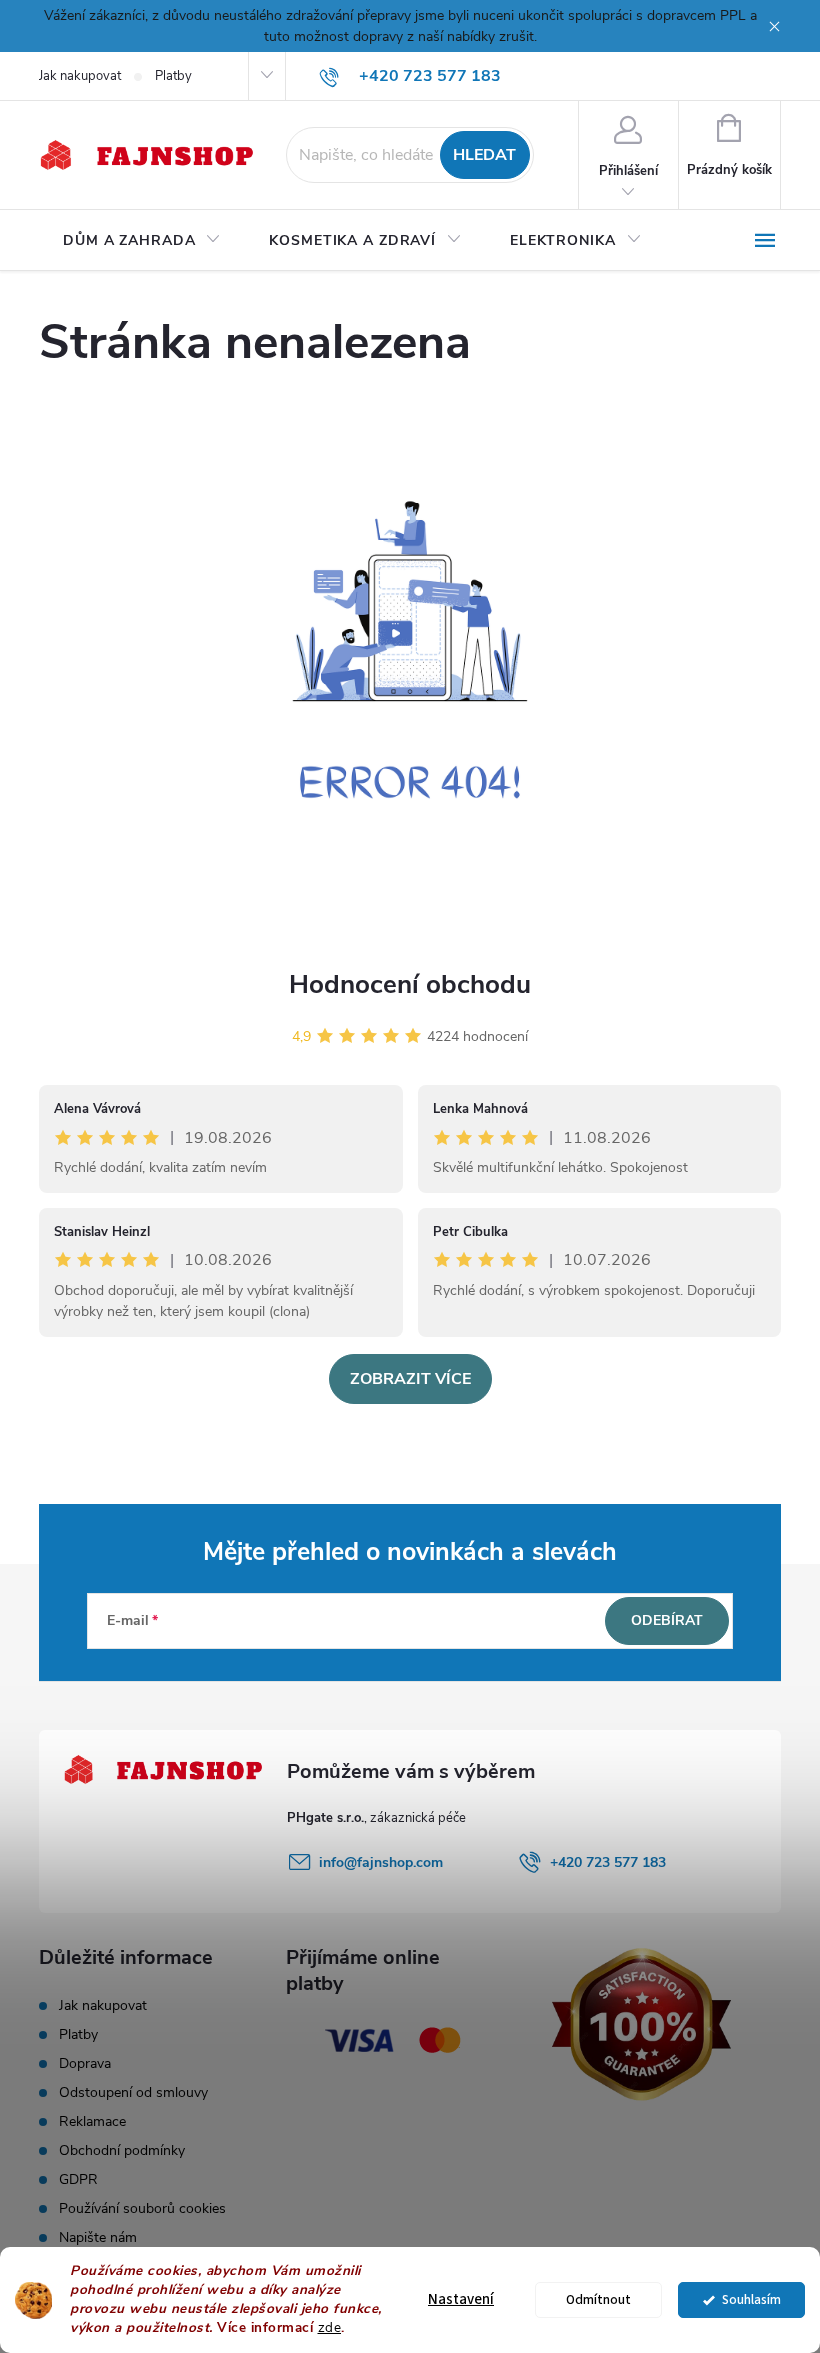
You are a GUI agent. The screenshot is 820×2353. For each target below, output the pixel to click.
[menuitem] (142, 241)
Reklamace (92, 2121)
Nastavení (461, 2299)
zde (330, 2327)
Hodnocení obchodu (410, 984)
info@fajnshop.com (381, 1862)
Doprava (85, 2063)
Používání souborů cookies (142, 2208)
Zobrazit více (410, 1379)
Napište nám (98, 2237)
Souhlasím (751, 2299)
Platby (173, 76)
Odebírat (667, 1620)
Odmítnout (598, 2299)
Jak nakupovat (80, 76)
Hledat (484, 155)
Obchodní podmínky (122, 2150)
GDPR (78, 2179)
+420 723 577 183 (608, 1862)
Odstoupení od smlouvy (133, 2092)
